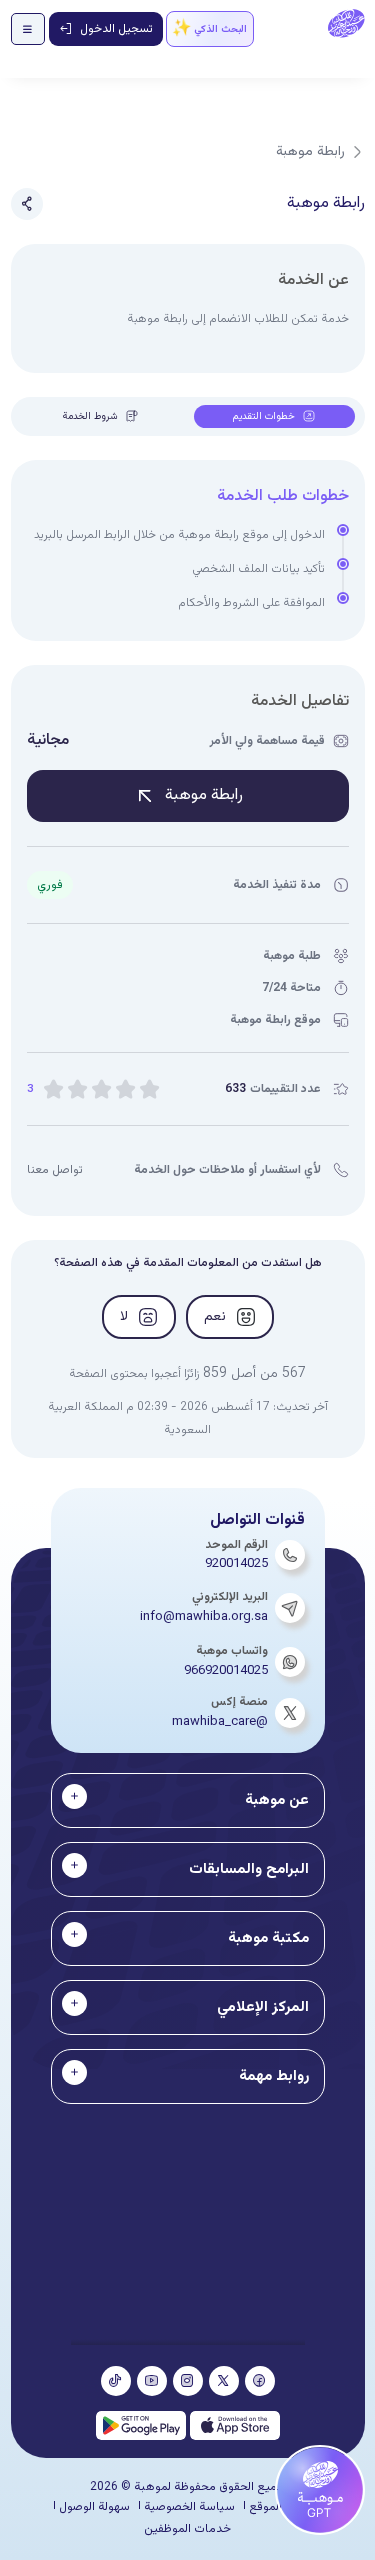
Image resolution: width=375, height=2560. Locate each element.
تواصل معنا (55, 1170)
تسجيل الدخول (116, 29)
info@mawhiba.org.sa (204, 1617)
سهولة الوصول (94, 2507)
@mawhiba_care (220, 1722)
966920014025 (226, 1671)
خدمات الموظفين (187, 2529)
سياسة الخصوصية (189, 2507)
